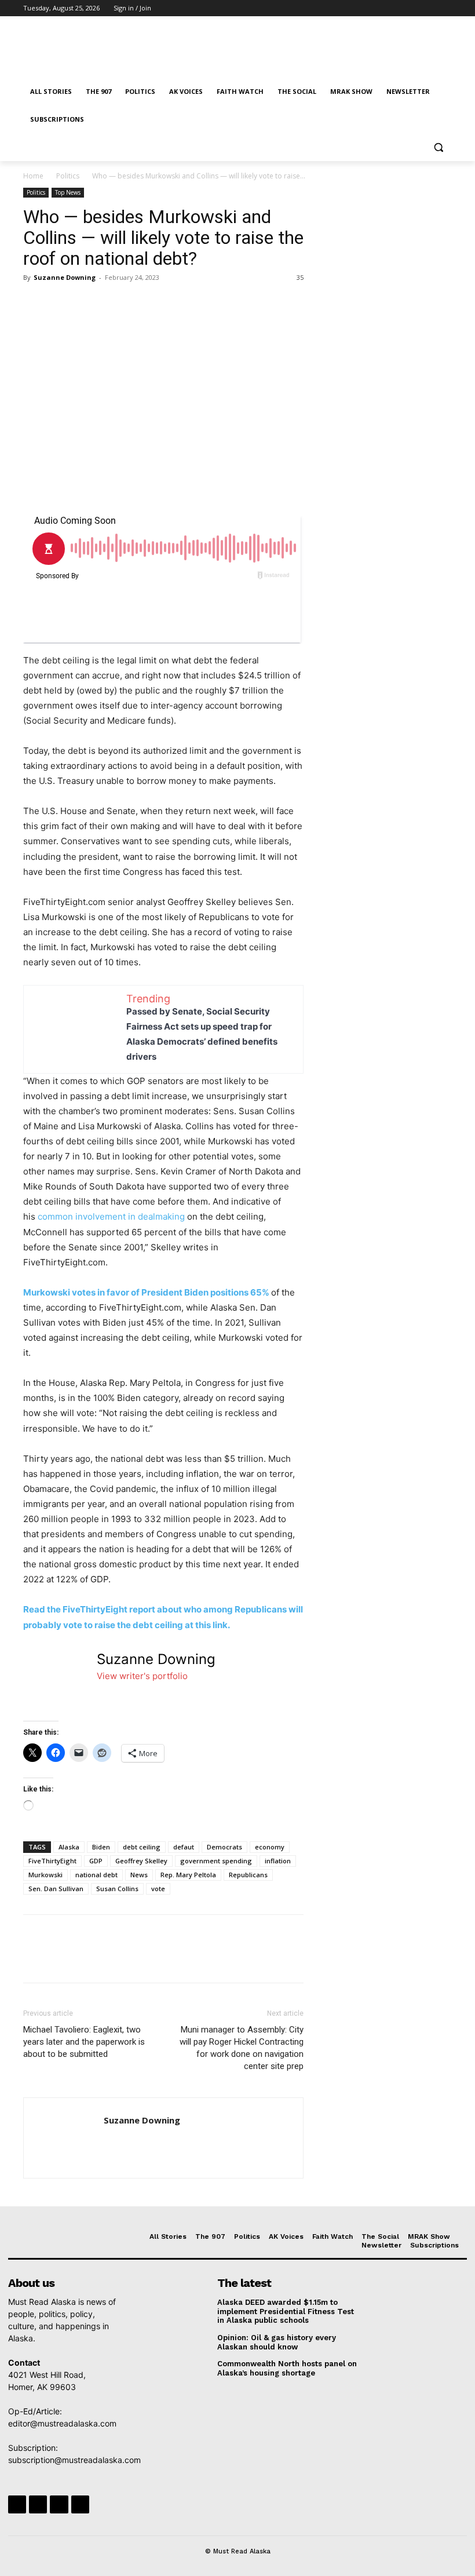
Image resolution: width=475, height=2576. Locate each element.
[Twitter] (413, 8)
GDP (96, 1861)
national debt (96, 1875)
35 (300, 277)
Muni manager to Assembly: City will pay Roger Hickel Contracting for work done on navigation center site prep (242, 2048)
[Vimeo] (429, 8)
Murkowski (45, 1875)
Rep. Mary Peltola (188, 1875)
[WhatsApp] (115, 304)
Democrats (224, 1847)
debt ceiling (142, 1847)
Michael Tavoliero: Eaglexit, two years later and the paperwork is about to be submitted (84, 2042)
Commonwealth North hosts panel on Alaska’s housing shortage (287, 2368)
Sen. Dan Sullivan (56, 1889)
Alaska (69, 1847)
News (139, 1875)
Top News (68, 192)
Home (33, 176)
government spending (216, 1861)
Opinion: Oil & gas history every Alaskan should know (277, 2342)
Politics (68, 176)
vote (158, 1889)
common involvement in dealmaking (111, 1216)
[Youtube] (445, 8)
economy (270, 1847)
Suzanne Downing (65, 277)
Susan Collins (117, 1889)
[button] (438, 147)
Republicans (248, 1875)
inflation (278, 1861)
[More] (142, 304)
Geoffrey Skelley (141, 1861)
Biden (101, 1847)
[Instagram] (397, 8)
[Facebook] (381, 8)
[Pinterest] (88, 304)
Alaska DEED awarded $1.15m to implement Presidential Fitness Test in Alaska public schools (286, 2311)
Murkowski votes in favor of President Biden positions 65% (146, 1292)
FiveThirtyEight (52, 1861)
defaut (184, 1847)
